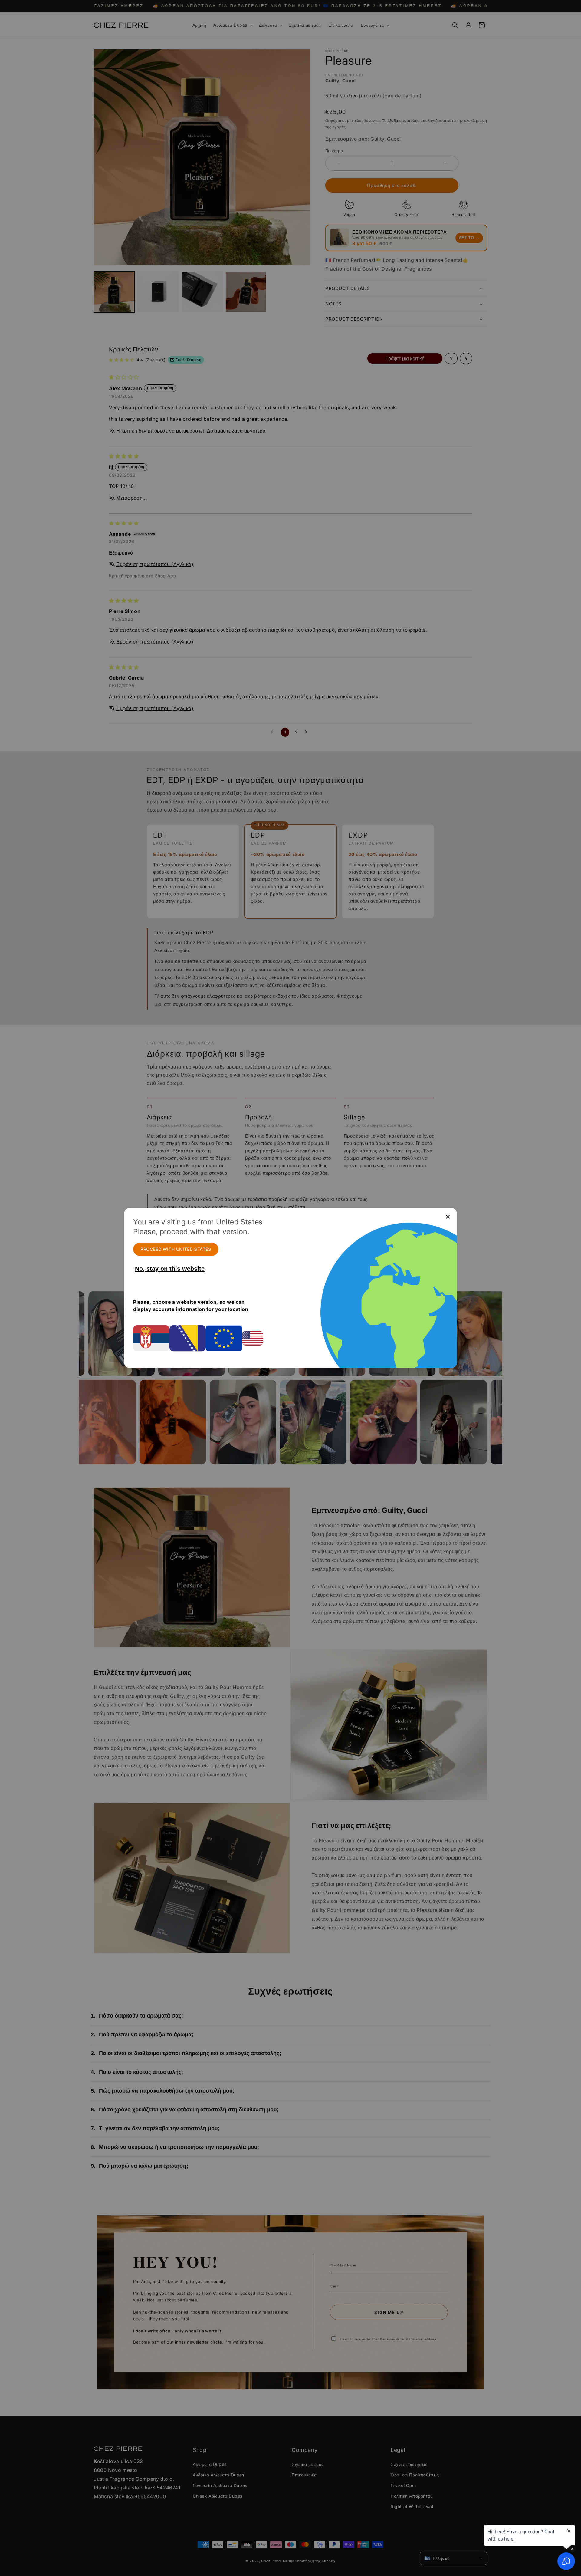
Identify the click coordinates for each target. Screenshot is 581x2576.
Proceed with (176, 1249)
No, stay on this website (170, 1269)
